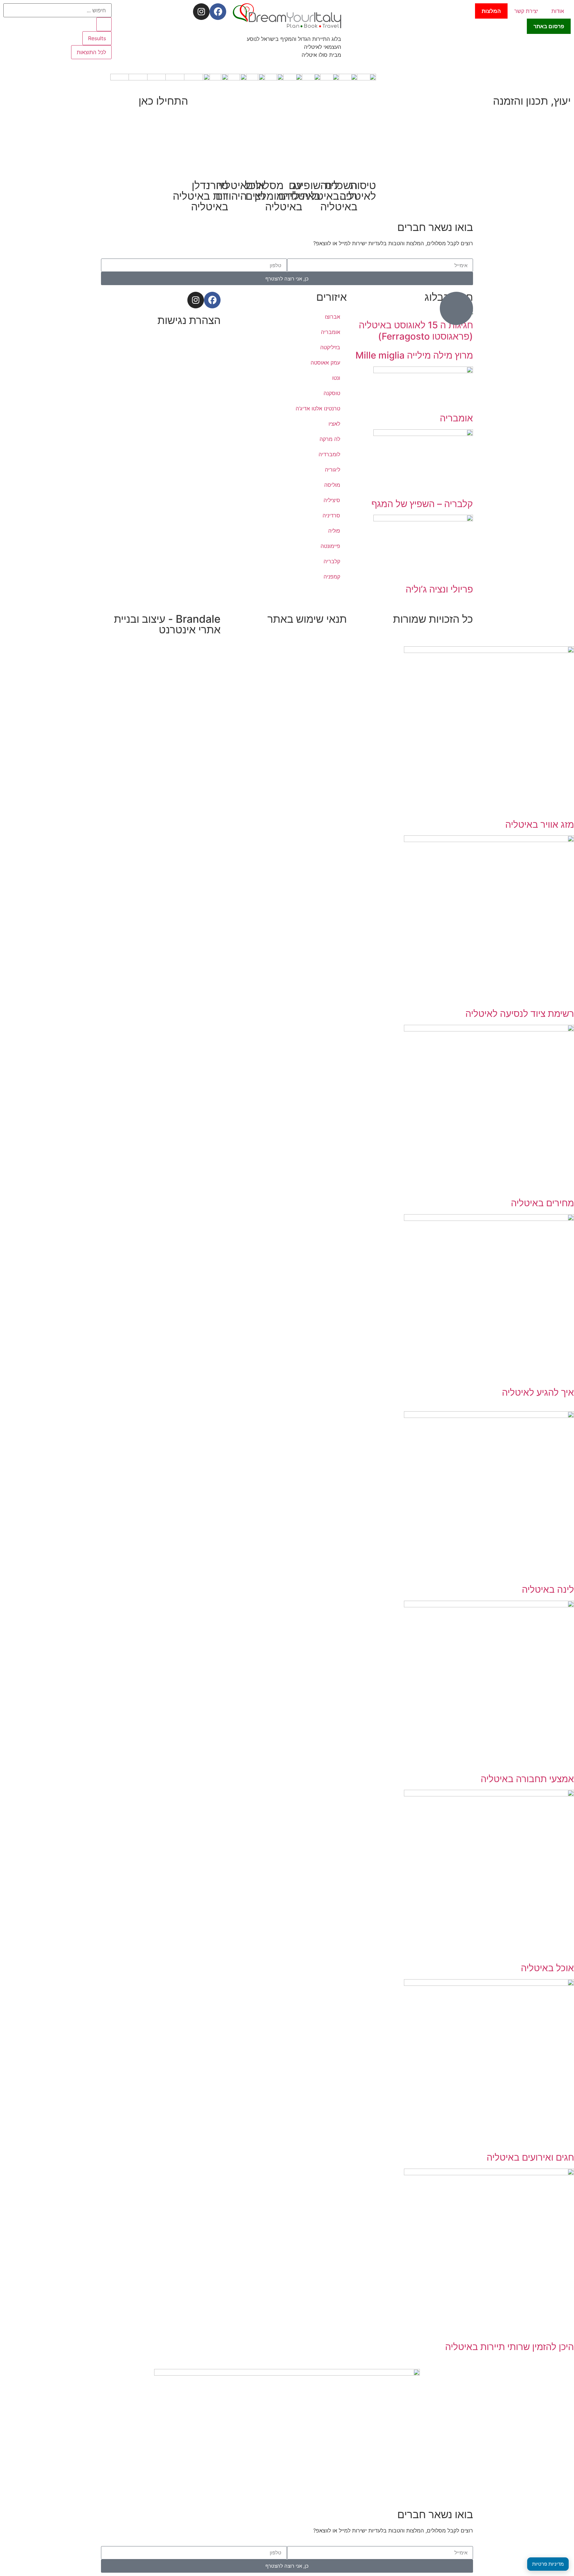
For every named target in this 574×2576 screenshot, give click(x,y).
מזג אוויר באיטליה (540, 824)
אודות (558, 11)
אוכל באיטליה (547, 1968)
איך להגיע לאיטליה (538, 1392)
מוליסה (332, 485)
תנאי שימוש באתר (307, 619)
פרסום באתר (549, 26)
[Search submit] (104, 24)
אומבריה (456, 418)
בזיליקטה (330, 347)
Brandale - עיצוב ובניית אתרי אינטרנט (167, 624)
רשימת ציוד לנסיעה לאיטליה (520, 1014)
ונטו (336, 378)
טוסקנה (332, 393)
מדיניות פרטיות (548, 2564)
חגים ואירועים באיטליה (530, 2157)
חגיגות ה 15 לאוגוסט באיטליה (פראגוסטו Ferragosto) (416, 331)
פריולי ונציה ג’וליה (439, 589)
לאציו (334, 424)
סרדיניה (331, 515)
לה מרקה (330, 439)
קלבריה (332, 561)
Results (97, 38)
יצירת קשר (526, 11)
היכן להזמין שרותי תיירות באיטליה (510, 2347)
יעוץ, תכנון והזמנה (532, 101)
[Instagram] (201, 12)
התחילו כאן (163, 101)
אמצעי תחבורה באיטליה (527, 1779)
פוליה (334, 531)
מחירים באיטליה (542, 1203)
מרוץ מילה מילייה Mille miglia (414, 355)
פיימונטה (330, 546)
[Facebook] (218, 12)
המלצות (491, 11)
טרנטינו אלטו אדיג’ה (318, 408)
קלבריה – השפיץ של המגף (422, 504)
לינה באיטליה (548, 1589)
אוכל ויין (255, 191)
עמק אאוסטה (325, 363)
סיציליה (332, 500)
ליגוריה (333, 470)
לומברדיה (329, 454)
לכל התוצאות (91, 52)
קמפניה (332, 577)
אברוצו (333, 317)
